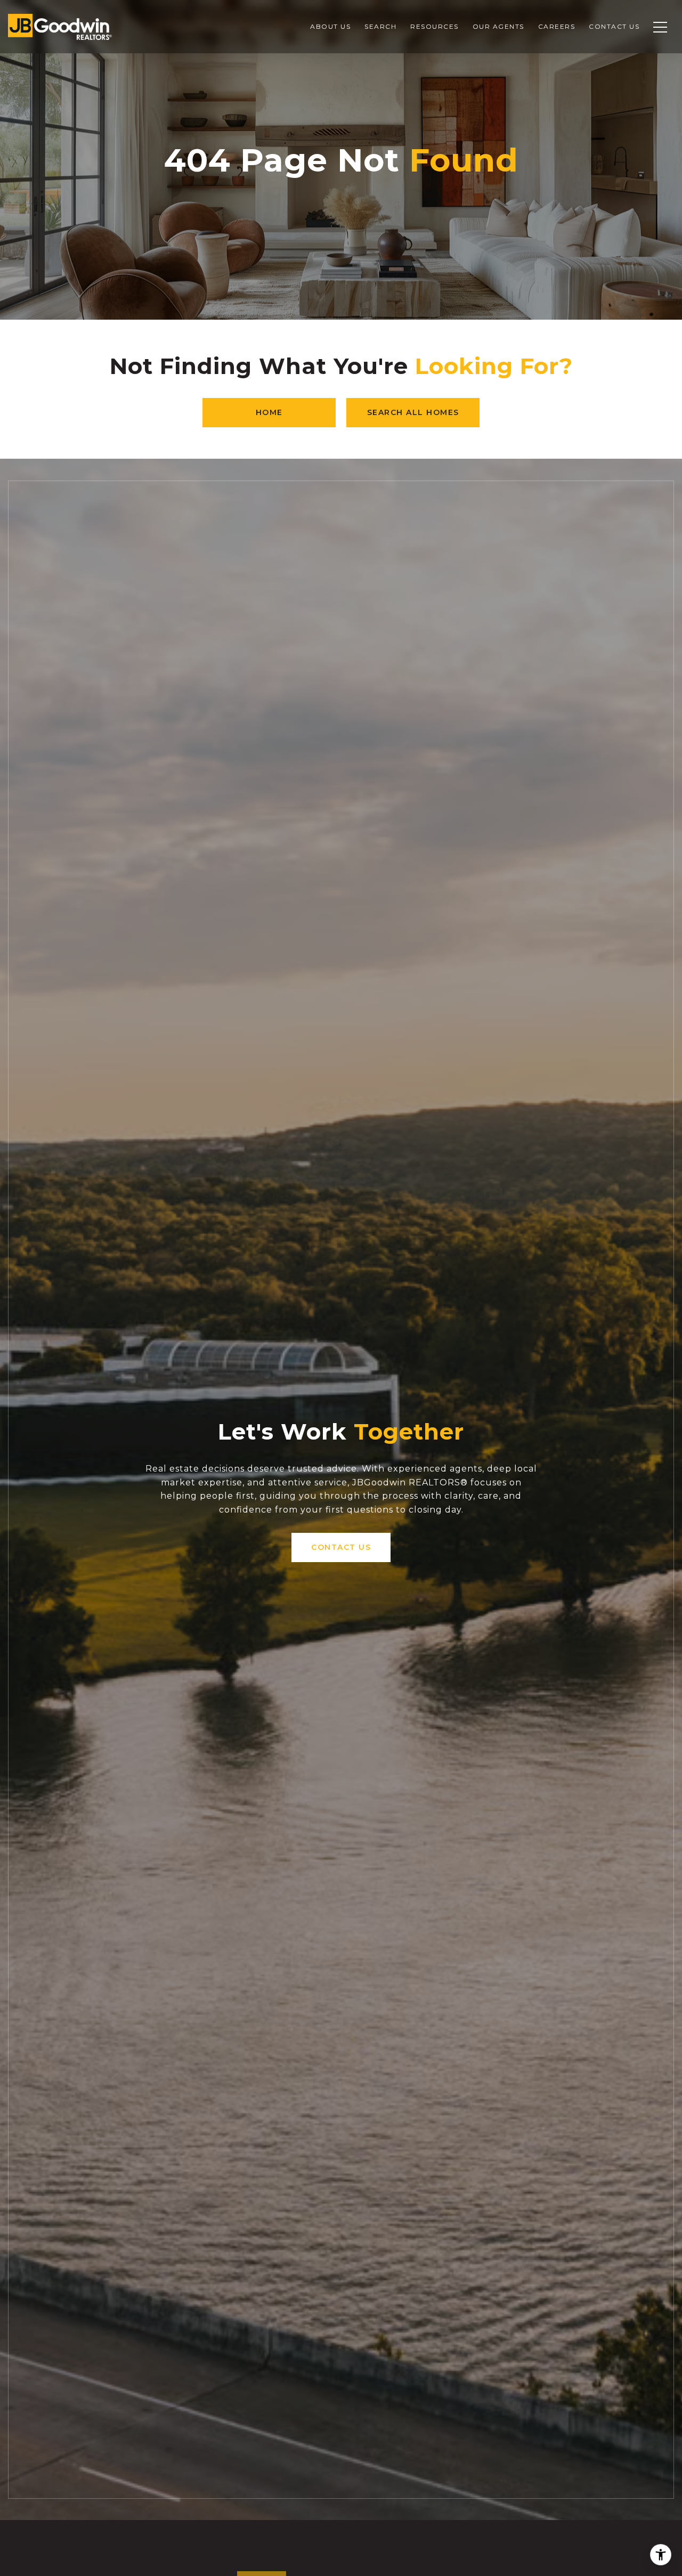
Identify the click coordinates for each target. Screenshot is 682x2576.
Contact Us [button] (341, 1547)
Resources (435, 26)
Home (269, 412)
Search (380, 26)
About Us (330, 26)
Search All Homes (413, 412)
